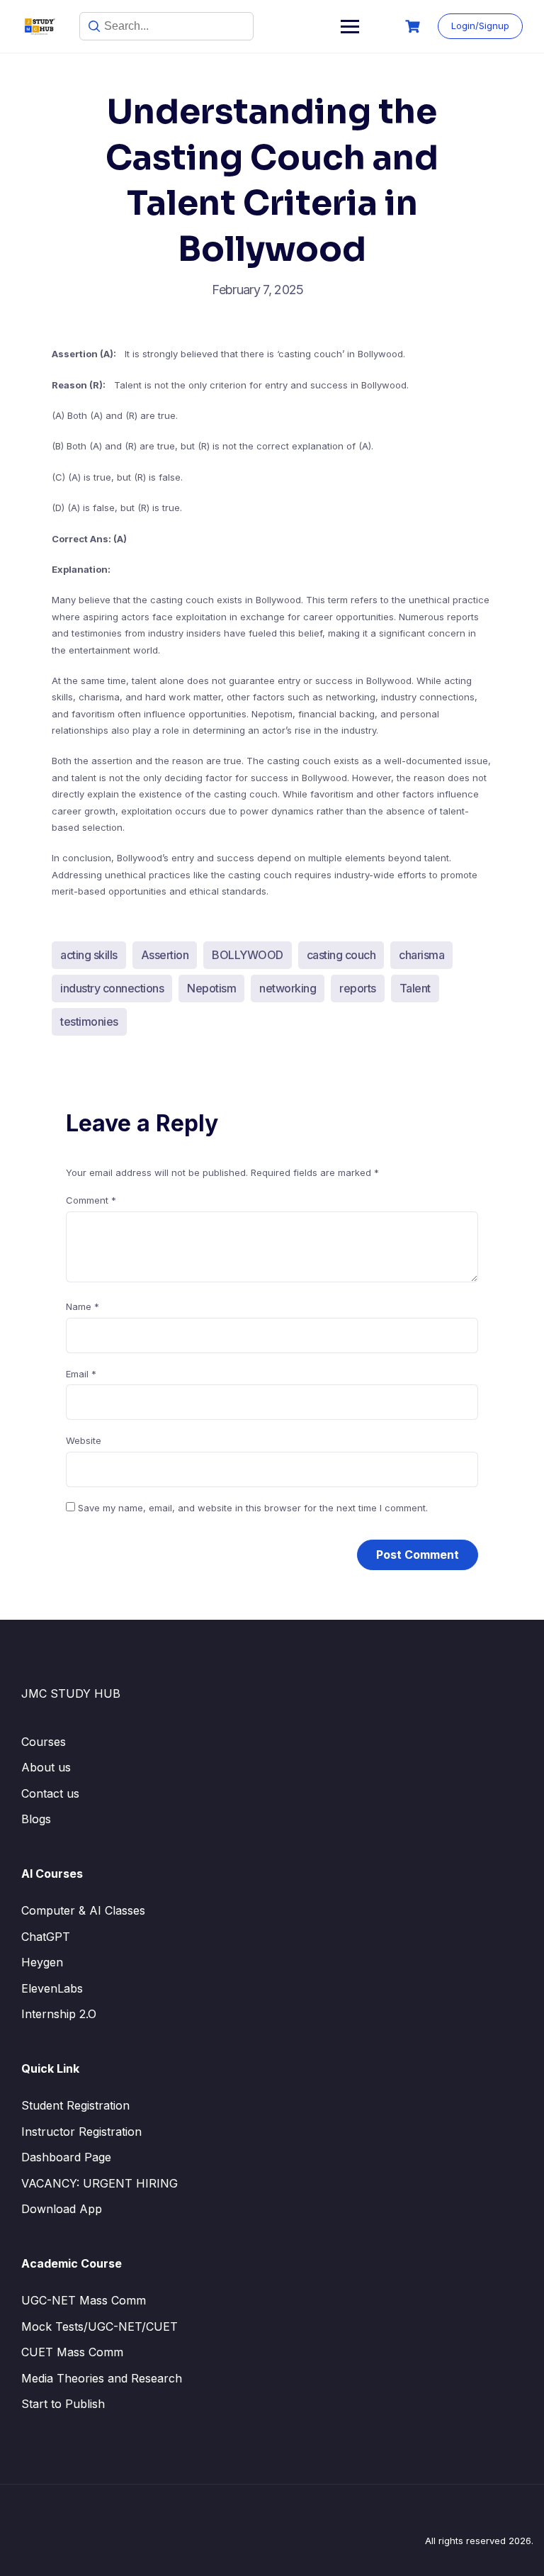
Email (81, 1374)
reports (358, 988)
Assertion (165, 955)
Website (84, 1440)
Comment (91, 1200)
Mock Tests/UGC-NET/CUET (100, 2326)
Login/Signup (480, 26)
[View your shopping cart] (414, 27)
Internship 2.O (59, 2014)
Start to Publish (63, 2404)
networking (288, 988)
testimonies (89, 1021)
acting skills (89, 955)
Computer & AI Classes (83, 1910)
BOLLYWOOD (248, 955)
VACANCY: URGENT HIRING (100, 2183)
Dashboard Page (66, 2157)
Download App (62, 2209)
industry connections (112, 988)
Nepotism (211, 988)
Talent (415, 988)
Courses (44, 1742)
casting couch (341, 955)
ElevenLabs (52, 1988)
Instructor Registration (81, 2132)
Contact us (50, 1793)
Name (83, 1306)
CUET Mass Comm (72, 2352)
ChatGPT (46, 1937)
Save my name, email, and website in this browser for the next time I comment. (253, 1508)
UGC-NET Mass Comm (84, 2300)
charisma (421, 955)
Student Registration (75, 2105)
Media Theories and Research (102, 2378)
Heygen (42, 1962)
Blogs (36, 1819)
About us (46, 1767)
